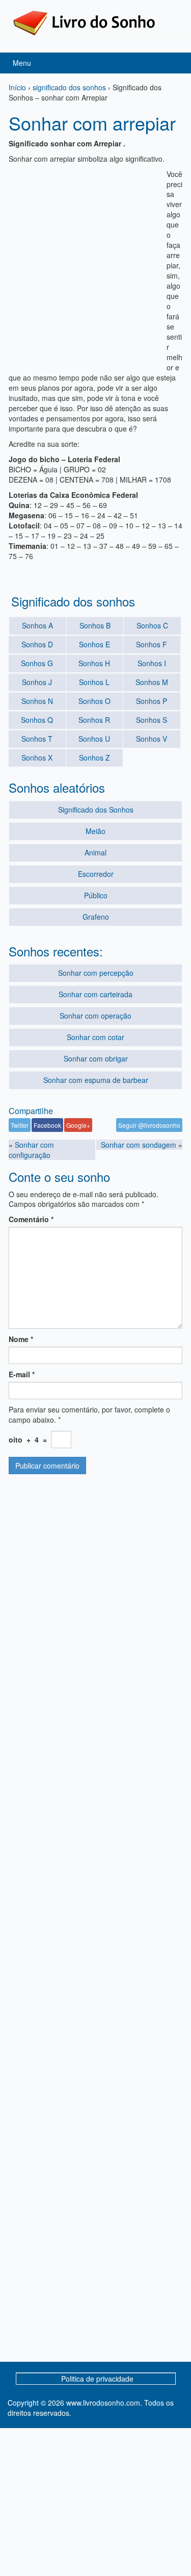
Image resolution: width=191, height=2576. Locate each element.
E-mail (22, 1374)
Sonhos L (94, 682)
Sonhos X (37, 757)
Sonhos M (152, 682)
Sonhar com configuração (31, 1150)
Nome (21, 1339)
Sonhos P (152, 701)
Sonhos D (37, 644)
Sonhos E (94, 644)
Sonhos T (37, 739)
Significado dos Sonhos (96, 810)
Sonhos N (37, 701)
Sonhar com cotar (95, 1037)
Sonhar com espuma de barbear (96, 1080)
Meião (95, 831)
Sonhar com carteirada (95, 994)
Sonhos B (95, 625)
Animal (95, 852)
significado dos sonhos (69, 87)
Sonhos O (94, 701)
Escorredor (96, 874)
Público (96, 895)
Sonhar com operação (95, 1016)
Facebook (47, 1125)
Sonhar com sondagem (139, 1145)
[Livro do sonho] (84, 22)
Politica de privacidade (97, 2379)
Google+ (78, 1125)
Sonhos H (94, 663)
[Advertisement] (95, 264)
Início (17, 87)
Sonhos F (152, 644)
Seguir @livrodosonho (149, 1125)
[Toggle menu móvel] (173, 63)
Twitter (20, 1125)
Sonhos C (152, 625)
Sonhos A (37, 625)
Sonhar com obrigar (96, 1058)
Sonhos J (37, 682)
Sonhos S (152, 720)
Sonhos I (152, 663)
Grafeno (96, 917)
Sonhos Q (37, 720)
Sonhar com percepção (96, 973)
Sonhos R (94, 720)
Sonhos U (94, 739)
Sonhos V (152, 739)
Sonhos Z (94, 757)
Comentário (31, 1219)
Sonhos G (37, 663)
